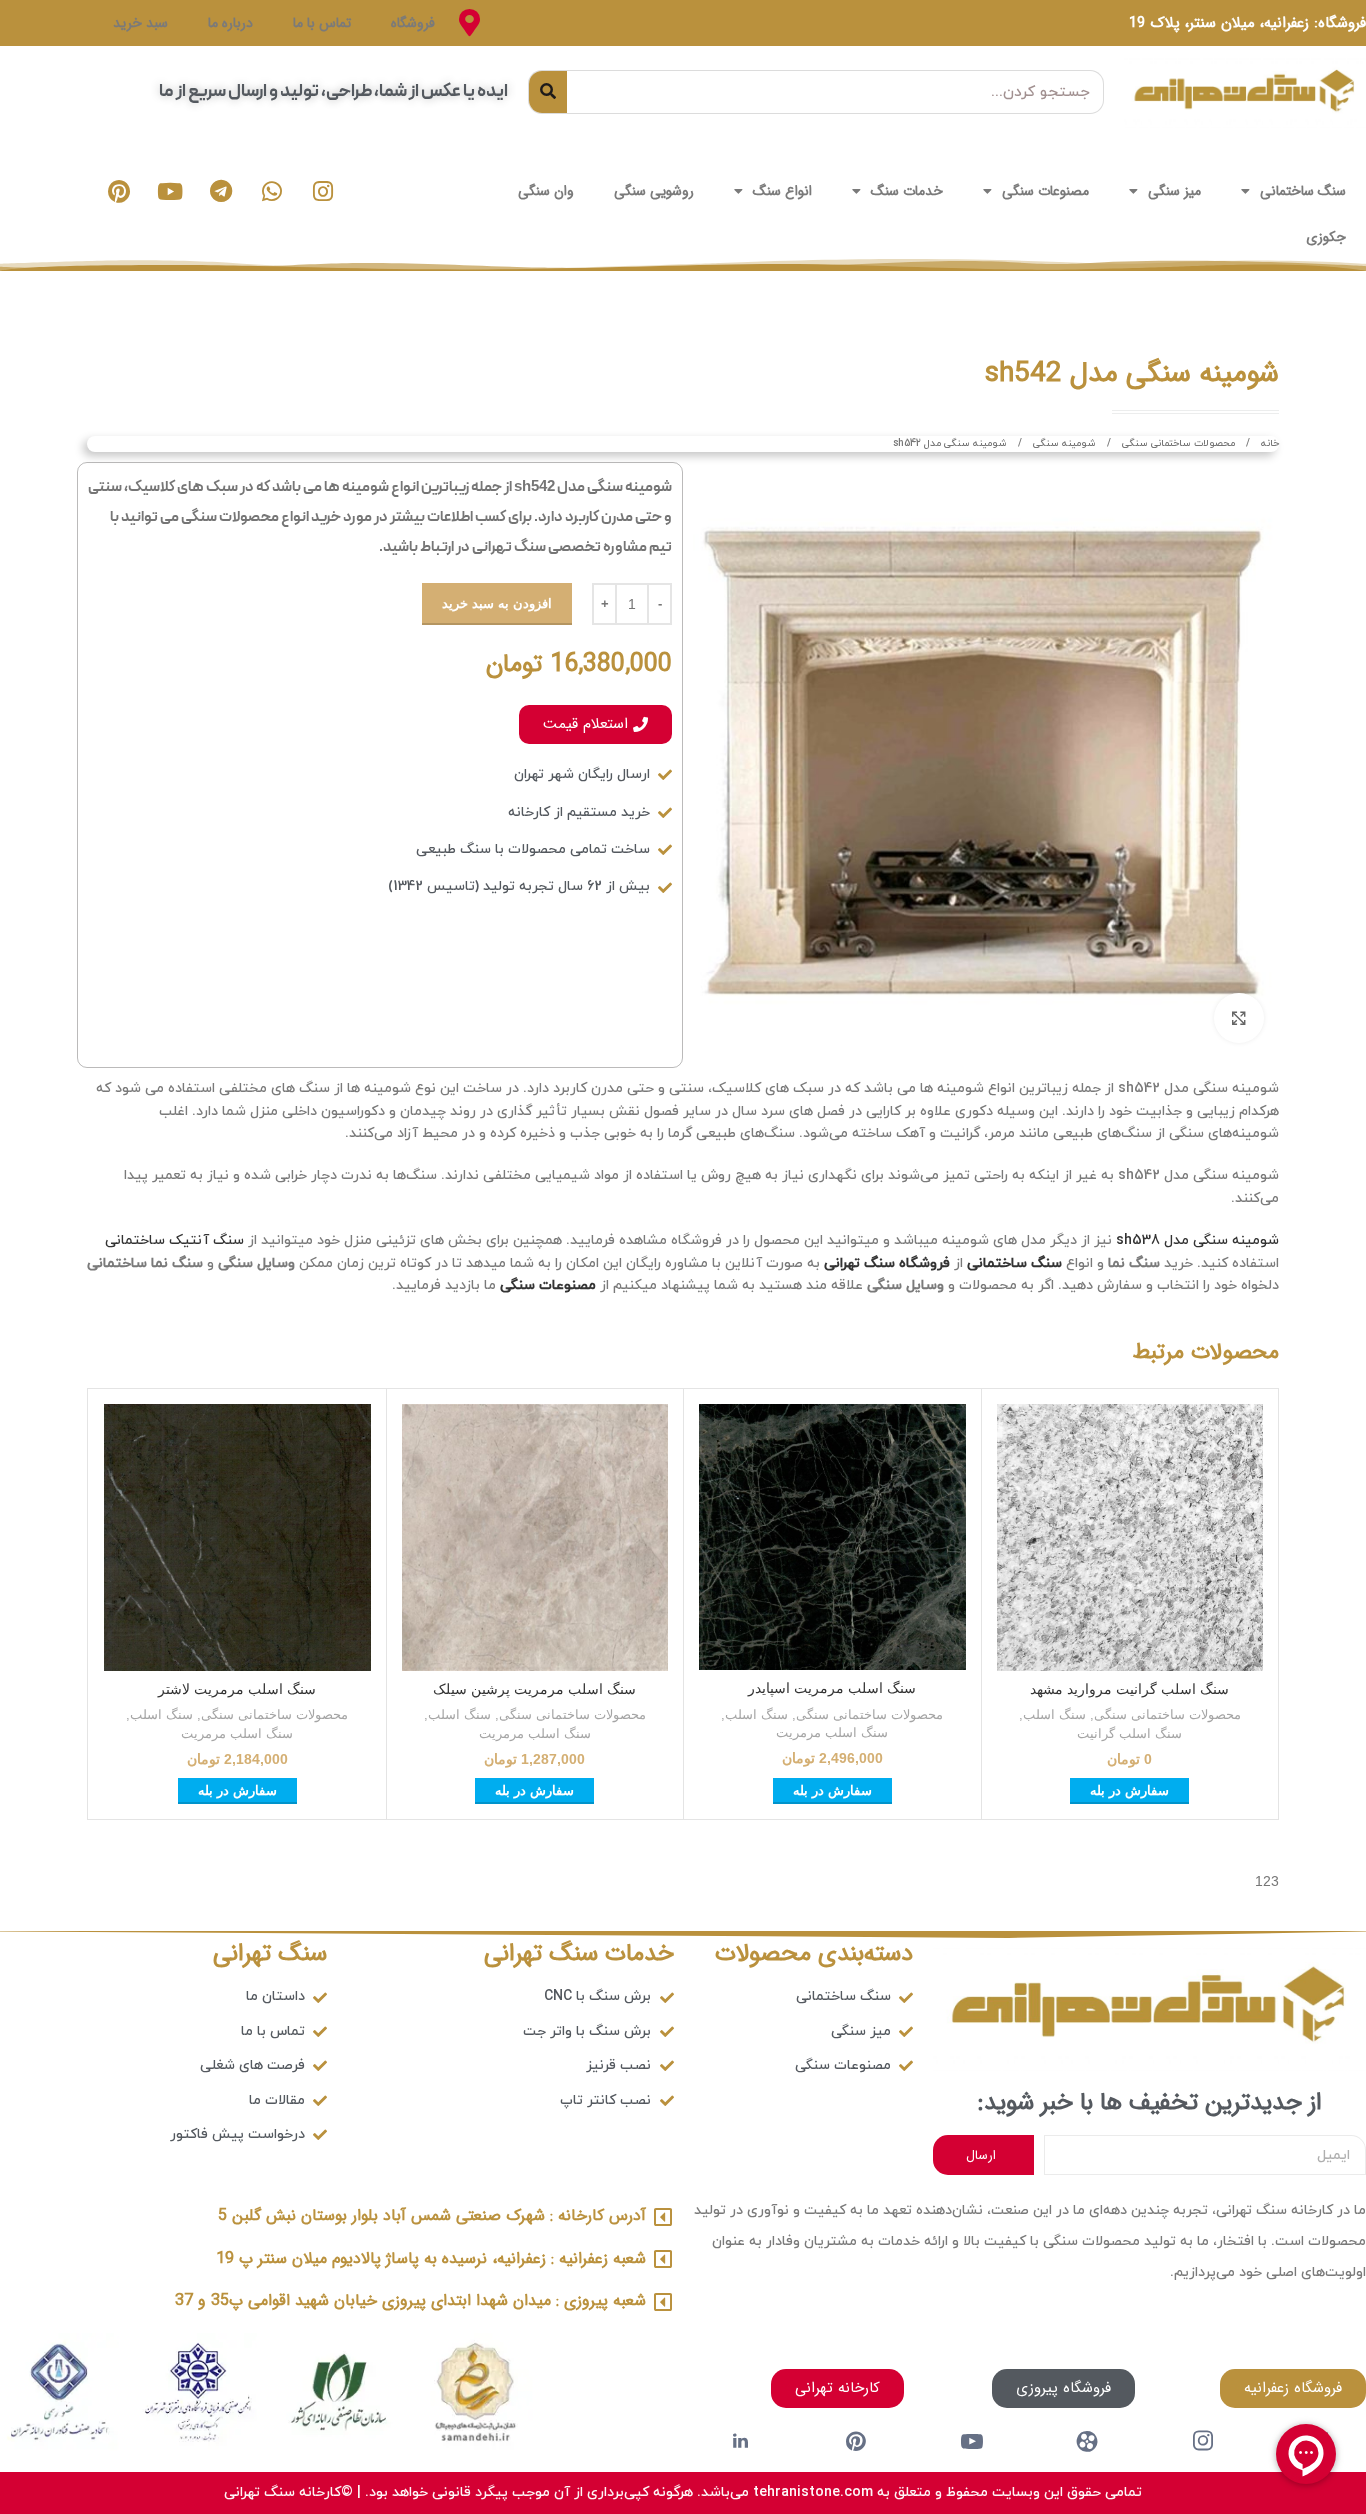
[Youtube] (170, 191)
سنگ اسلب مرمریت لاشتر (237, 1689)
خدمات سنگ (907, 191)
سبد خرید (140, 23)
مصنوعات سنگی (1045, 191)
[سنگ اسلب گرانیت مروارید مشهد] (1130, 1537)
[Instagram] (323, 191)
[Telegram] (221, 191)
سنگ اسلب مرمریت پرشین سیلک (534, 1689)
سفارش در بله (1129, 1790)
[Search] (548, 92)
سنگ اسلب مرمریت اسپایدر (832, 1688)
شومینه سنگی (1063, 443)
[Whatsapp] (272, 191)
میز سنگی (1174, 191)
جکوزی (1326, 237)
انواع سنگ (782, 191)
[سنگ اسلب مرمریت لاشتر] (237, 1537)
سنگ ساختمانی (1303, 191)
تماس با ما (322, 23)
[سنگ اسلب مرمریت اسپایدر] (832, 1537)
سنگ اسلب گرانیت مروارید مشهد (1129, 1689)
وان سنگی (546, 191)
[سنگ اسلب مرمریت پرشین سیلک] (535, 1537)
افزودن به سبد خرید (497, 603)
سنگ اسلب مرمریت (832, 1732)
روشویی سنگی (654, 191)
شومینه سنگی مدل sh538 (1197, 1240)
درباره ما (230, 23)
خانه (1268, 443)
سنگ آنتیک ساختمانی (174, 1240)
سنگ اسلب (1054, 1714)
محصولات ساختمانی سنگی (1177, 443)
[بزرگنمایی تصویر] (1239, 1018)
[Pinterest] (119, 191)
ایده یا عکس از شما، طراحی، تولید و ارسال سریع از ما (333, 91)
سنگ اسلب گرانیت (1129, 1733)
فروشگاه (413, 23)
